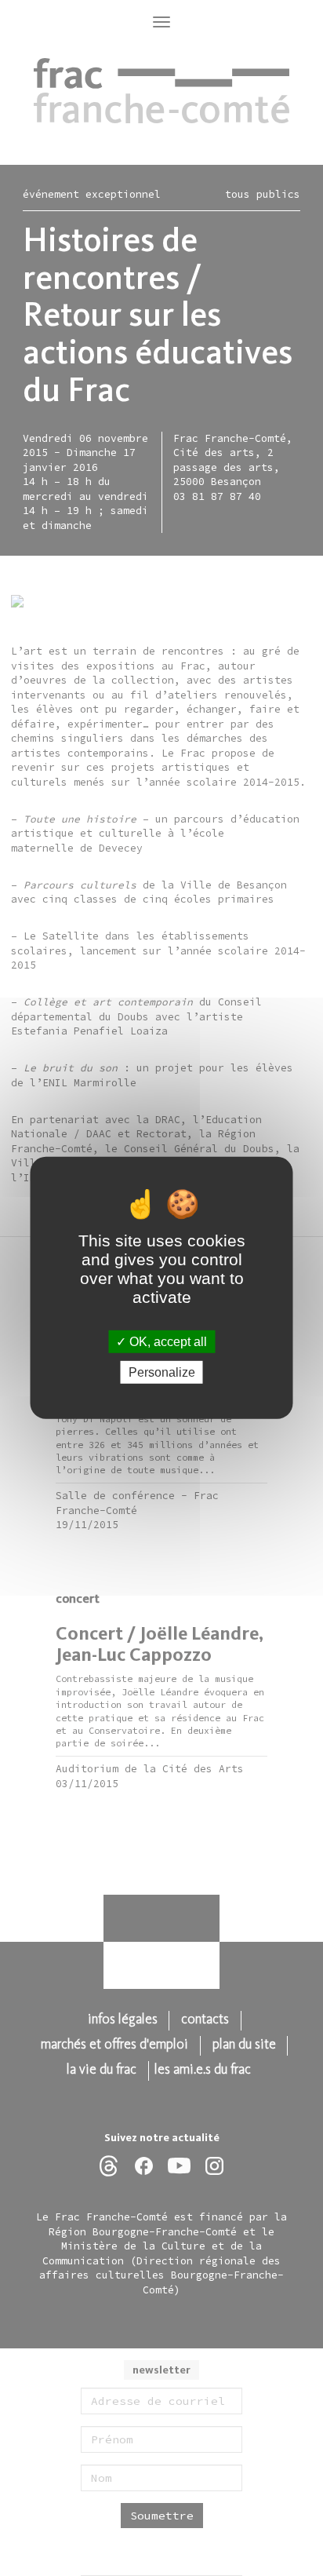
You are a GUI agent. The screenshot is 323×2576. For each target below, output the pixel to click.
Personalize (162, 1372)
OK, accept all (167, 1342)
